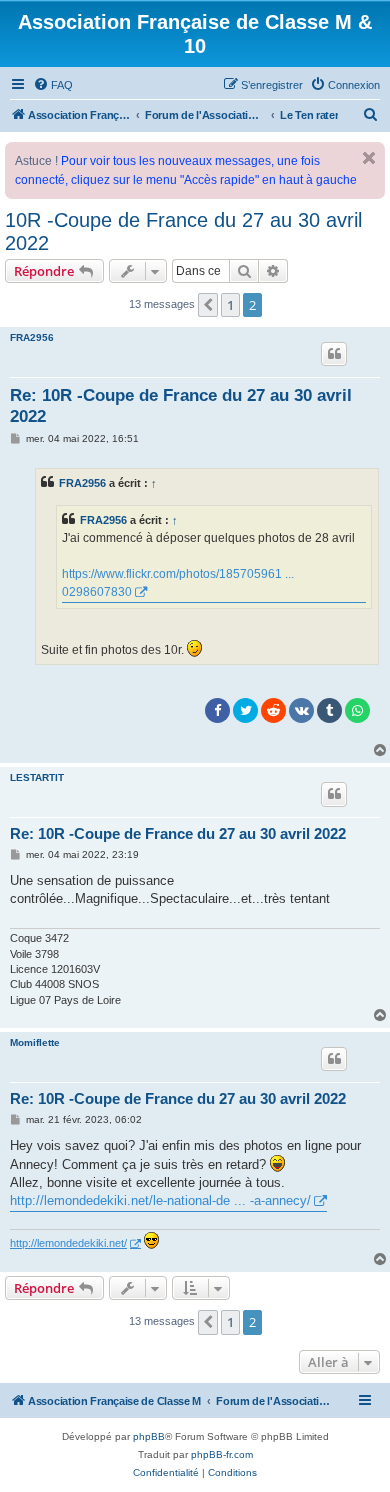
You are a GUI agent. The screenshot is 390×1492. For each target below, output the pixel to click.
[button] (208, 305)
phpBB (149, 1436)
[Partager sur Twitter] (245, 710)
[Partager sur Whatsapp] (357, 710)
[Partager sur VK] (301, 710)
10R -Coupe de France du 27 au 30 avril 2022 (183, 231)
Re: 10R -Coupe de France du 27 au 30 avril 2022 (181, 406)
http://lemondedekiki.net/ (68, 1243)
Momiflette (35, 1042)
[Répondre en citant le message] (334, 354)
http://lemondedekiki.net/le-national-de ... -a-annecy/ (160, 1200)
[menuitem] (53, 85)
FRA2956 (32, 337)
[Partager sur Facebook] (217, 710)
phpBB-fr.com (222, 1454)
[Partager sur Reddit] (273, 710)
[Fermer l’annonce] (369, 158)
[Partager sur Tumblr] (329, 710)
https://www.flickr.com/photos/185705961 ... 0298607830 (178, 583)
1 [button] (230, 305)
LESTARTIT (37, 777)
